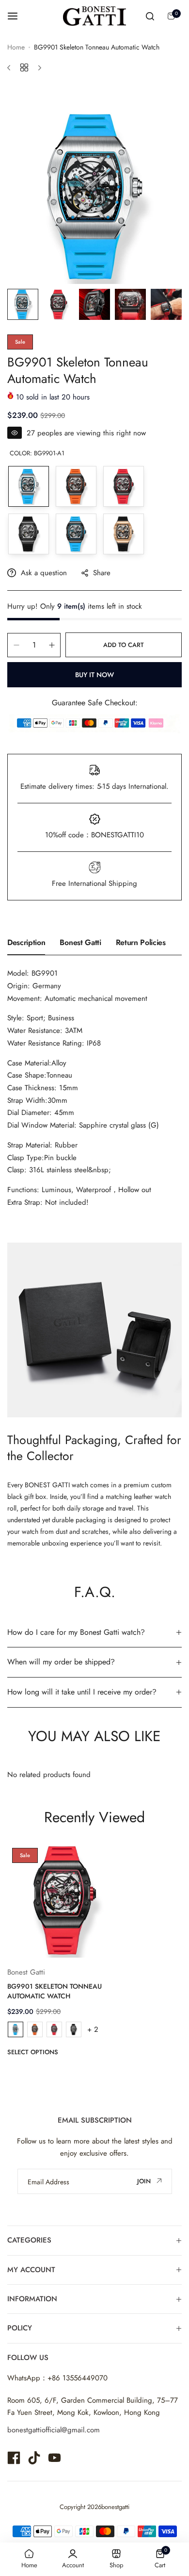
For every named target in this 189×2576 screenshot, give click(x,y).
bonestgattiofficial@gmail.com (54, 2430)
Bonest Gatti (80, 942)
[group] (94, 197)
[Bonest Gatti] (94, 16)
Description (26, 942)
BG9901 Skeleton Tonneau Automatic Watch (55, 1991)
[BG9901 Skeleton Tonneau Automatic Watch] (65, 1901)
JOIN (145, 2181)
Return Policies (141, 942)
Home (16, 47)
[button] (65, 2052)
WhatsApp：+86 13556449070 (57, 2378)
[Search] (150, 16)
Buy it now (94, 675)
